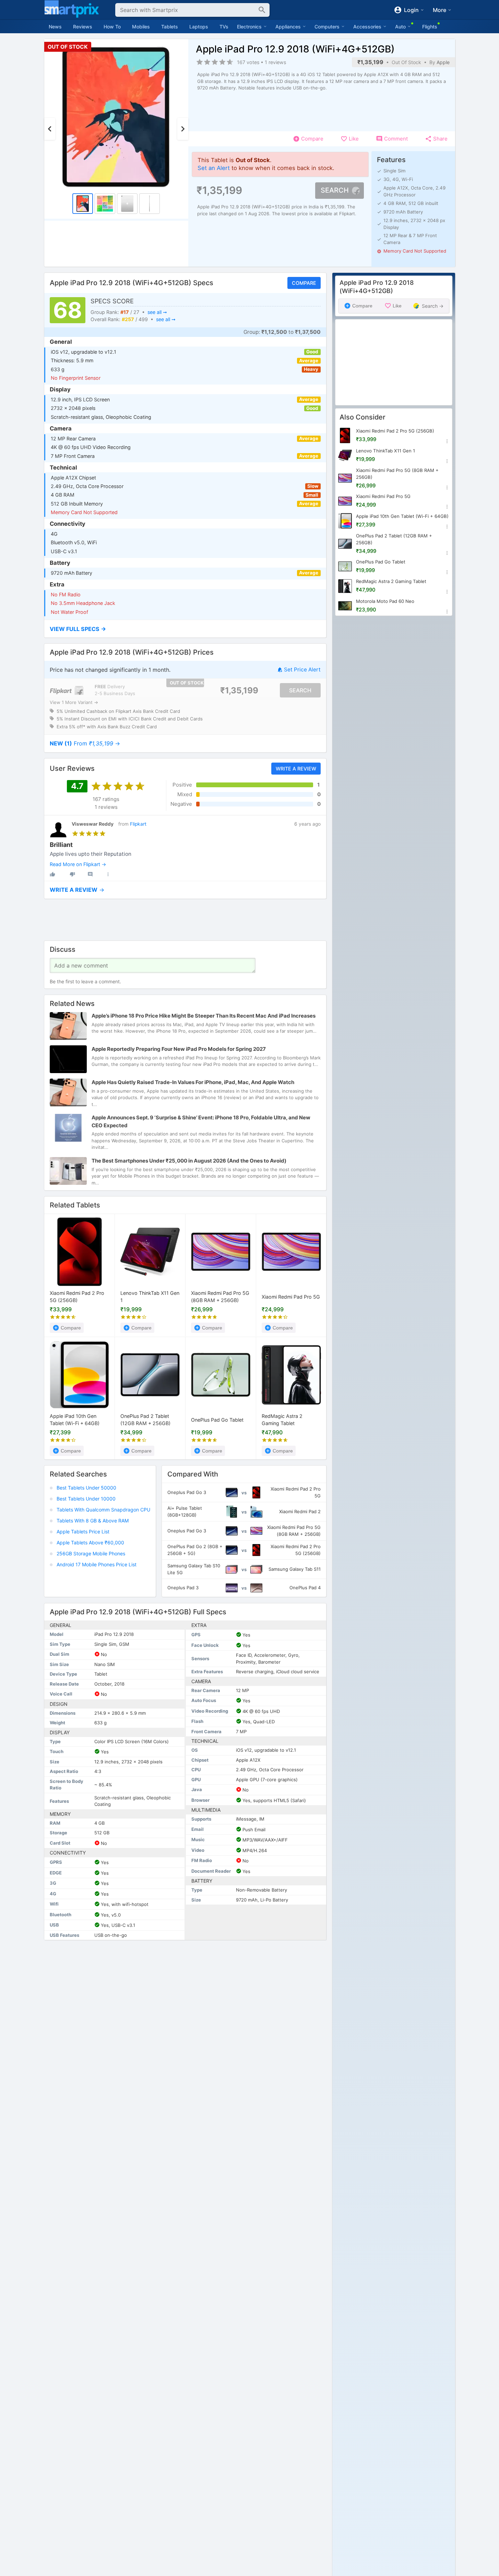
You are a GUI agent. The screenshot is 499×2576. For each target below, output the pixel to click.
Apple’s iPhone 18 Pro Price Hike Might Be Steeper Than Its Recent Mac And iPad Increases (204, 1016)
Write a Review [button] (296, 768)
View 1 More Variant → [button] (74, 702)
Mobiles (141, 27)
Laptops (199, 27)
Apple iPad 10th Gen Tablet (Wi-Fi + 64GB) (75, 1420)
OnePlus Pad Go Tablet (217, 1419)
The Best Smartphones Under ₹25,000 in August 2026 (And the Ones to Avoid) (189, 1161)
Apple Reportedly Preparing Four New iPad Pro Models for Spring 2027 (179, 1049)
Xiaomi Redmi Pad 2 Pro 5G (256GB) (77, 1297)
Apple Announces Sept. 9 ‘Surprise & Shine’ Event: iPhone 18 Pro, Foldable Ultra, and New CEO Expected (201, 1121)
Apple (443, 62)
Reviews (83, 27)
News (55, 27)
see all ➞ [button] (157, 312)
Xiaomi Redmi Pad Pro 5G (291, 1297)
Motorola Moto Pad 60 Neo (385, 601)
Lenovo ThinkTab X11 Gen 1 (150, 1297)
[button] (185, 629)
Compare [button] (304, 283)
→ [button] (85, 743)
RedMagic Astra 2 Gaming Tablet (282, 1420)
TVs (224, 27)
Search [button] (335, 190)
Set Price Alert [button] (302, 670)
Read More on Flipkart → (78, 864)
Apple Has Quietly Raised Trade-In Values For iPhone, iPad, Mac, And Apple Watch (193, 1082)
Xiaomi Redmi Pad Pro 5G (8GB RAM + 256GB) (220, 1297)
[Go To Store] (67, 690)
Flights (430, 27)
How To (112, 27)
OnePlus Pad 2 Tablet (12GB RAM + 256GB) (145, 1420)
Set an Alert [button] (214, 168)
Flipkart (138, 824)
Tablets (170, 27)
